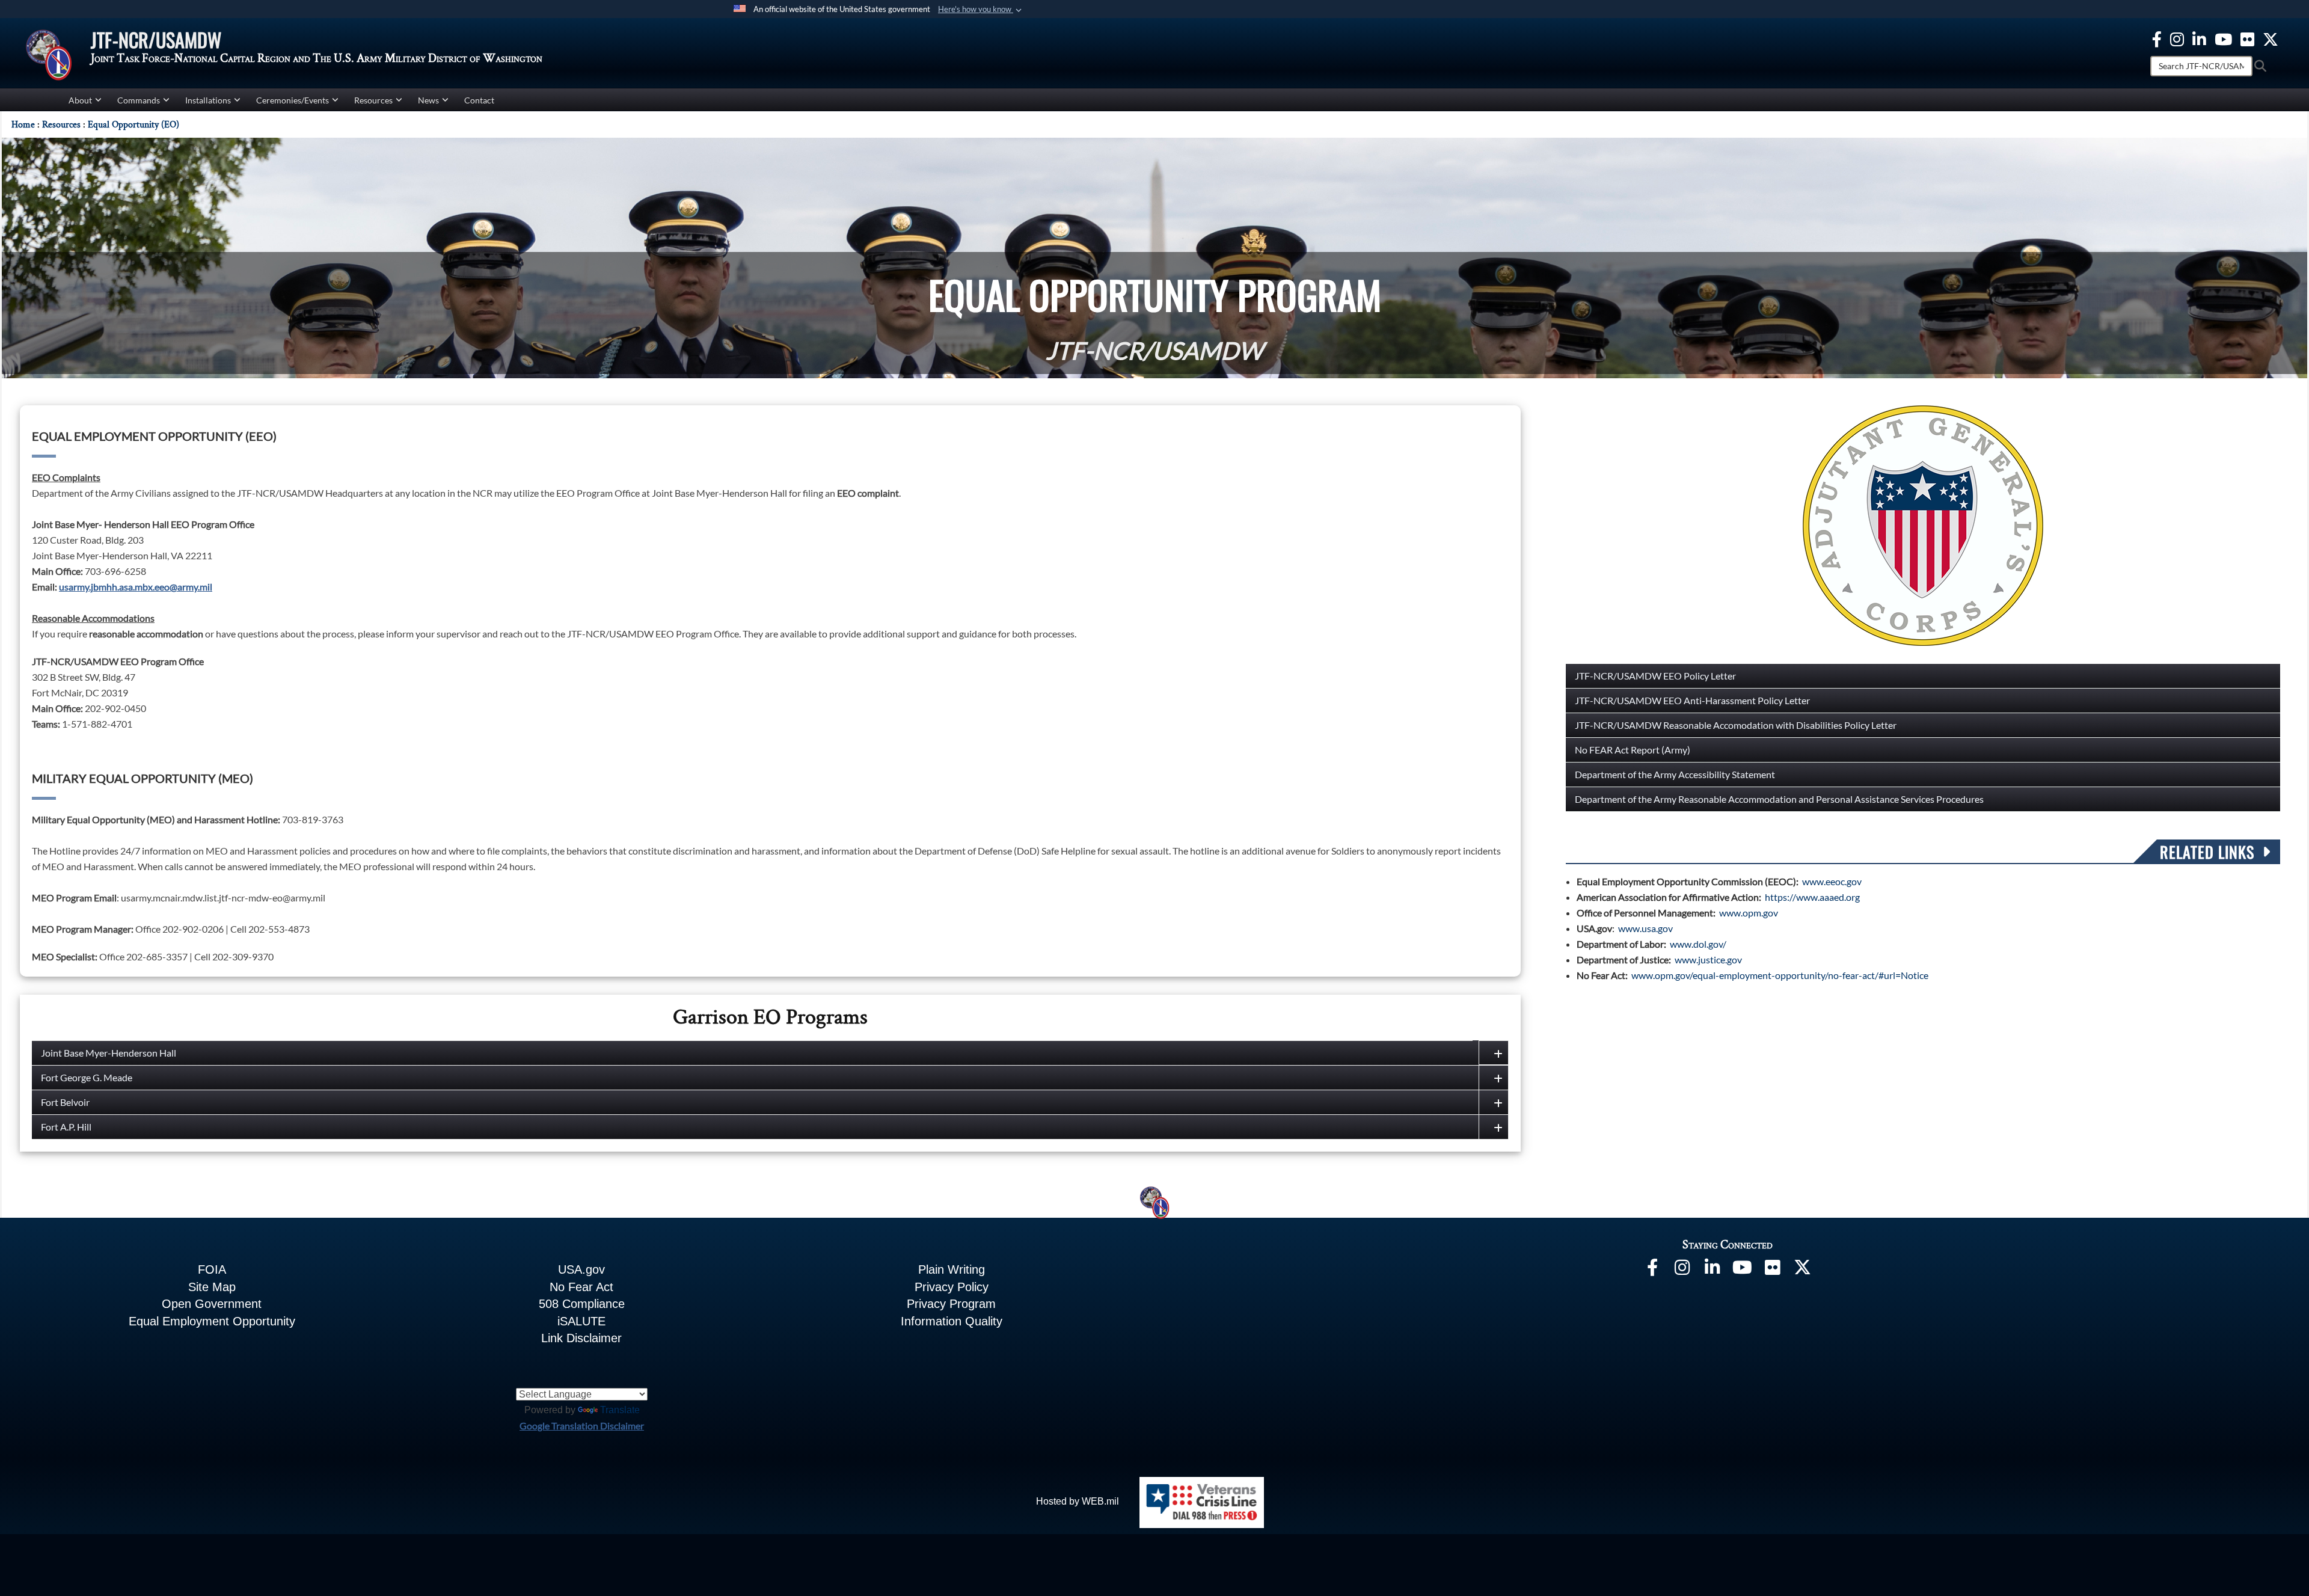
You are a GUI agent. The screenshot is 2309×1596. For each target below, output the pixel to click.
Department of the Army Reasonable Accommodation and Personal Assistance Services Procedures (1779, 799)
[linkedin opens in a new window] (2199, 38)
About (80, 100)
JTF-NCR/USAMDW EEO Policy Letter (1655, 676)
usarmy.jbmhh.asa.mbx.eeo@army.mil (136, 587)
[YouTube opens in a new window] (2223, 38)
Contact (479, 100)
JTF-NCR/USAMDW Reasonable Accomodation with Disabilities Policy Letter (1736, 725)
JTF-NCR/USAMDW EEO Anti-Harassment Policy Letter (1692, 700)
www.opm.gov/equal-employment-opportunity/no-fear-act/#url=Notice (1780, 975)
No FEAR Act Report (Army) (1633, 750)
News (428, 100)
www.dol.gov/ (1698, 944)
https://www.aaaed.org (1812, 897)
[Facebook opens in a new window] (2157, 38)
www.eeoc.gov (1832, 881)
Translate (620, 1410)
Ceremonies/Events (293, 100)
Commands (139, 100)
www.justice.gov (1708, 959)
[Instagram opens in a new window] (2177, 38)
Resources (373, 100)
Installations (208, 100)
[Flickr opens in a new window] (2247, 38)
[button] (981, 10)
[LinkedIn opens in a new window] (1713, 1270)
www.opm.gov (1749, 913)
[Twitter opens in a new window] (2271, 38)
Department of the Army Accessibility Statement (1675, 774)
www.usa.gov (1645, 928)
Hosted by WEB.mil (1078, 1501)
